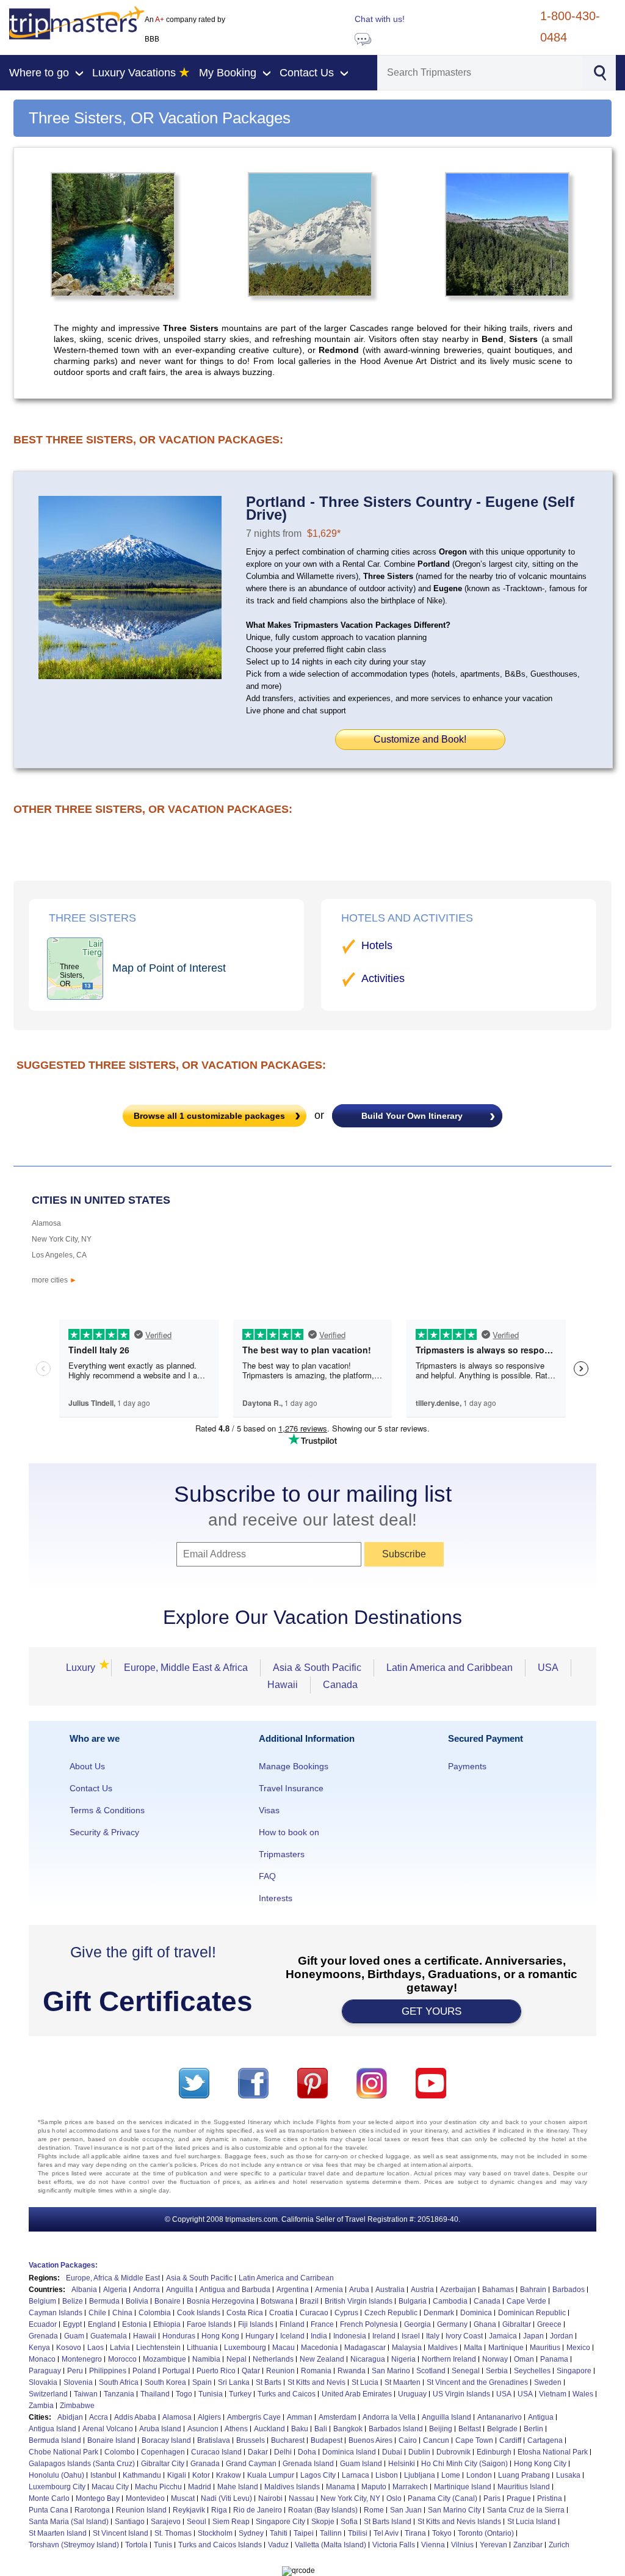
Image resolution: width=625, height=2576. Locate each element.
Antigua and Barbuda (235, 2290)
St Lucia (365, 2382)
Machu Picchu (158, 2487)
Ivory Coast (464, 2336)
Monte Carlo (49, 2498)
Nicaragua (368, 2359)
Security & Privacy (104, 1832)
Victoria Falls (394, 2545)
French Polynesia (369, 2324)
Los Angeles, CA (59, 1255)
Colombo (120, 2452)
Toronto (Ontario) (486, 2533)
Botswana (277, 2301)
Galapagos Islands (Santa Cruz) (82, 2464)
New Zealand (322, 2359)
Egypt (72, 2324)
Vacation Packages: (63, 2265)
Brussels (251, 2440)
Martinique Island (463, 2487)
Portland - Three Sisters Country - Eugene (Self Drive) (410, 508)
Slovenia (78, 2382)
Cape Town (474, 2440)
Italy (433, 2336)
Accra (99, 2417)
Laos (96, 2348)
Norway (495, 2359)
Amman (300, 2417)
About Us (87, 1766)
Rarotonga (92, 2510)
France (322, 2324)
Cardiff (510, 2440)
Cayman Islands (56, 2313)
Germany (452, 2324)
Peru (75, 2371)
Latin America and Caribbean (450, 1668)
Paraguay (45, 2371)
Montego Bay (98, 2498)
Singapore (574, 2371)
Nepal (237, 2359)
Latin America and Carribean (286, 2278)
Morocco (122, 2359)
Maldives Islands (292, 2487)
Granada (205, 2464)
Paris (492, 2498)
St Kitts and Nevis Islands (459, 2522)
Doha (307, 2452)
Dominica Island (349, 2452)
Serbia (497, 2371)
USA (548, 1668)
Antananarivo (500, 2417)
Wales (583, 2394)
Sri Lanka (234, 2382)
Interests (276, 1898)
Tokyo (442, 2533)
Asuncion (203, 2429)
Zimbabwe (77, 2406)
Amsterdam (338, 2417)
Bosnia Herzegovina (221, 2301)
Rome (374, 2510)
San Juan (406, 2510)
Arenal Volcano (108, 2429)
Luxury (84, 1668)
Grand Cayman (251, 2464)
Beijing (441, 2429)
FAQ (267, 1876)
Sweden (548, 2382)
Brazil (309, 2301)
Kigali (177, 2475)
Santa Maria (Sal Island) (69, 2522)
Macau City (110, 2487)
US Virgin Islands (461, 2394)
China (122, 2313)
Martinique (506, 2348)
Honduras (179, 2336)
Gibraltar (517, 2324)
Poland (144, 2371)
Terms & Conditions (107, 1810)
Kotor (201, 2475)
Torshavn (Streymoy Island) (74, 2545)
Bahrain (533, 2290)
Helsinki (402, 2464)
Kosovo (69, 2348)
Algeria (115, 2290)
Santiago (130, 2522)
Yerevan (493, 2545)
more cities (54, 1280)
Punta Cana (49, 2510)
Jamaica (503, 2336)
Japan (533, 2336)
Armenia (329, 2290)
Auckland (269, 2429)
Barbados (569, 2290)
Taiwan (86, 2394)
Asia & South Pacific (317, 1668)
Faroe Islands (209, 2324)
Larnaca (356, 2475)
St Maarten (403, 2382)
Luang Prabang (524, 2475)
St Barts (269, 2382)
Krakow (229, 2475)
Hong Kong (220, 2336)
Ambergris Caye (254, 2417)
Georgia (417, 2324)
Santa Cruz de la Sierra (526, 2510)
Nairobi (270, 2498)
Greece (549, 2324)
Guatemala (109, 2336)
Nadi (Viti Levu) (226, 2498)
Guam (74, 2336)
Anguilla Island (446, 2417)
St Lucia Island (532, 2522)
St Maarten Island (58, 2533)
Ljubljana (420, 2475)
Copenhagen (163, 2452)
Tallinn (331, 2533)
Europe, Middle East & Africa (186, 1668)
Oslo (394, 2498)
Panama (554, 2359)
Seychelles (532, 2371)
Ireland (384, 2336)
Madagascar (365, 2348)
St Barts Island (388, 2522)
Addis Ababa (135, 2417)
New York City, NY (62, 1239)
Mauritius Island (524, 2487)
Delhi (283, 2452)
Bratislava (214, 2440)
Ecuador (43, 2324)
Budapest (327, 2440)
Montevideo (145, 2498)
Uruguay (412, 2394)
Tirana (415, 2533)
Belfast (470, 2429)
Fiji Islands (256, 2324)
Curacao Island (216, 2452)
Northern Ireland (449, 2359)
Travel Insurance (291, 1788)
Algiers (209, 2417)
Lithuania (202, 2348)
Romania (316, 2371)
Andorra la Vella (389, 2417)
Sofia (349, 2522)
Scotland (431, 2371)
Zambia (41, 2406)
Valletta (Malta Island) (331, 2545)
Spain (202, 2382)
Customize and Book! (420, 739)
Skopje (323, 2522)
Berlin (533, 2429)
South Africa (119, 2382)
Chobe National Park (63, 2452)
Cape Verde (526, 2301)
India (319, 2336)
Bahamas (498, 2290)
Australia (390, 2290)
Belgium (42, 2301)
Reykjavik (189, 2510)
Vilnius (462, 2545)
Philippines (108, 2371)
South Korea (165, 2382)
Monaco (42, 2359)
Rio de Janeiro (258, 2510)
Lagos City (318, 2475)
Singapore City (280, 2522)
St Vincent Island (121, 2533)
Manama (341, 2487)
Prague (519, 2498)
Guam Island (361, 2464)
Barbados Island (396, 2429)
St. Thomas (173, 2533)
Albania (84, 2290)
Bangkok (348, 2429)
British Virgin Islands (359, 2301)
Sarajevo (166, 2522)
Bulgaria (413, 2301)
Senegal (466, 2371)
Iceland (292, 2336)
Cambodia (450, 2301)
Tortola (136, 2545)
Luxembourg (245, 2348)
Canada (340, 1685)
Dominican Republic (532, 2313)
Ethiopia (167, 2324)
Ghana (485, 2324)
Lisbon (387, 2475)
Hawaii (283, 1685)
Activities (383, 978)
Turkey (240, 2394)
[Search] (600, 71)
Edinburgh (494, 2452)
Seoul (197, 2522)
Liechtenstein (158, 2348)
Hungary (260, 2336)
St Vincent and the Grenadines (477, 2382)
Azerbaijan (458, 2290)
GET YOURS (432, 2011)
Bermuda (104, 2301)
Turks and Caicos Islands (220, 2545)
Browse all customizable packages (209, 1116)
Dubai (392, 2452)
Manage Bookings (294, 1766)
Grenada (43, 2336)
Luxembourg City (57, 2487)
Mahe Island (238, 2487)
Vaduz (278, 2545)
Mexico (578, 2348)
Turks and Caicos (287, 2394)
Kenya (39, 2348)
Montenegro (82, 2359)
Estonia (135, 2324)
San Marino (391, 2371)
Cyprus (346, 2313)
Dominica (476, 2313)
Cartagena (545, 2440)
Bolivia (137, 2301)
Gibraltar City (163, 2464)
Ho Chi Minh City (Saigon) (464, 2464)
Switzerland (48, 2394)
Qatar (251, 2371)
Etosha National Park (553, 2452)
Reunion (280, 2371)
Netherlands (273, 2359)
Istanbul (103, 2475)
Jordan (562, 2336)
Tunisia (211, 2394)
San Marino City (454, 2510)
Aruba (359, 2290)
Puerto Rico (216, 2371)
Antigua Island (52, 2429)
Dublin (419, 2452)
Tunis (163, 2545)
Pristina (550, 2498)
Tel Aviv (386, 2533)
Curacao (314, 2313)
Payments (467, 1766)
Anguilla (180, 2290)
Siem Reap (231, 2522)
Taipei (304, 2533)
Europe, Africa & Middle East (113, 2278)
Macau (284, 2348)
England (102, 2324)
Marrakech (410, 2487)
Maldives (443, 2348)
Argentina (293, 2290)
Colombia (155, 2313)
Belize (73, 2301)
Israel (411, 2336)
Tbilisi (358, 2533)
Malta (473, 2348)
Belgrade (502, 2429)
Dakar (258, 2452)
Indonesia (350, 2336)
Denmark (439, 2313)
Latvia (120, 2348)
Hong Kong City (540, 2464)
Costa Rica (245, 2313)
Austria (422, 2290)
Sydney (251, 2533)
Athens (236, 2429)
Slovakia (43, 2382)
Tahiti (279, 2533)
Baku (300, 2429)
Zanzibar (528, 2545)
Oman (524, 2359)
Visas (269, 1810)
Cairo (408, 2440)
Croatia (281, 2313)
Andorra (146, 2290)
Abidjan (70, 2417)
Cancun (436, 2440)
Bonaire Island (111, 2440)
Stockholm (215, 2533)
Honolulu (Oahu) (56, 2475)
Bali (321, 2429)
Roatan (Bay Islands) (323, 2510)
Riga (219, 2510)
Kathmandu (142, 2475)
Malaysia (407, 2348)
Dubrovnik (453, 2452)
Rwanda (352, 2371)
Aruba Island (160, 2429)
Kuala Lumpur (271, 2475)
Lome (451, 2475)
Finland (292, 2324)
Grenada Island (308, 2464)
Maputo (374, 2487)
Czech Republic (391, 2313)
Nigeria (403, 2359)
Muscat (183, 2498)
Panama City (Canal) (443, 2498)
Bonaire (168, 2301)
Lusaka (568, 2475)
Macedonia (320, 2348)
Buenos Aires (370, 2440)
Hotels (377, 945)
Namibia (206, 2359)
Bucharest (288, 2440)
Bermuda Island (55, 2440)
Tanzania (119, 2394)
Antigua (541, 2417)
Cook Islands (199, 2313)
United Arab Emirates (357, 2394)
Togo (184, 2394)
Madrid (200, 2487)
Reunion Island (141, 2510)
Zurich (559, 2545)
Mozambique (164, 2359)
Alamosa (46, 1223)
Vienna (433, 2545)
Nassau (302, 2498)
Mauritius (545, 2348)
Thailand (155, 2394)
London (479, 2475)
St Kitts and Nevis (316, 2382)
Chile (97, 2313)
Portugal (176, 2371)
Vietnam (553, 2394)
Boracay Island (166, 2440)
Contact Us (91, 1788)
